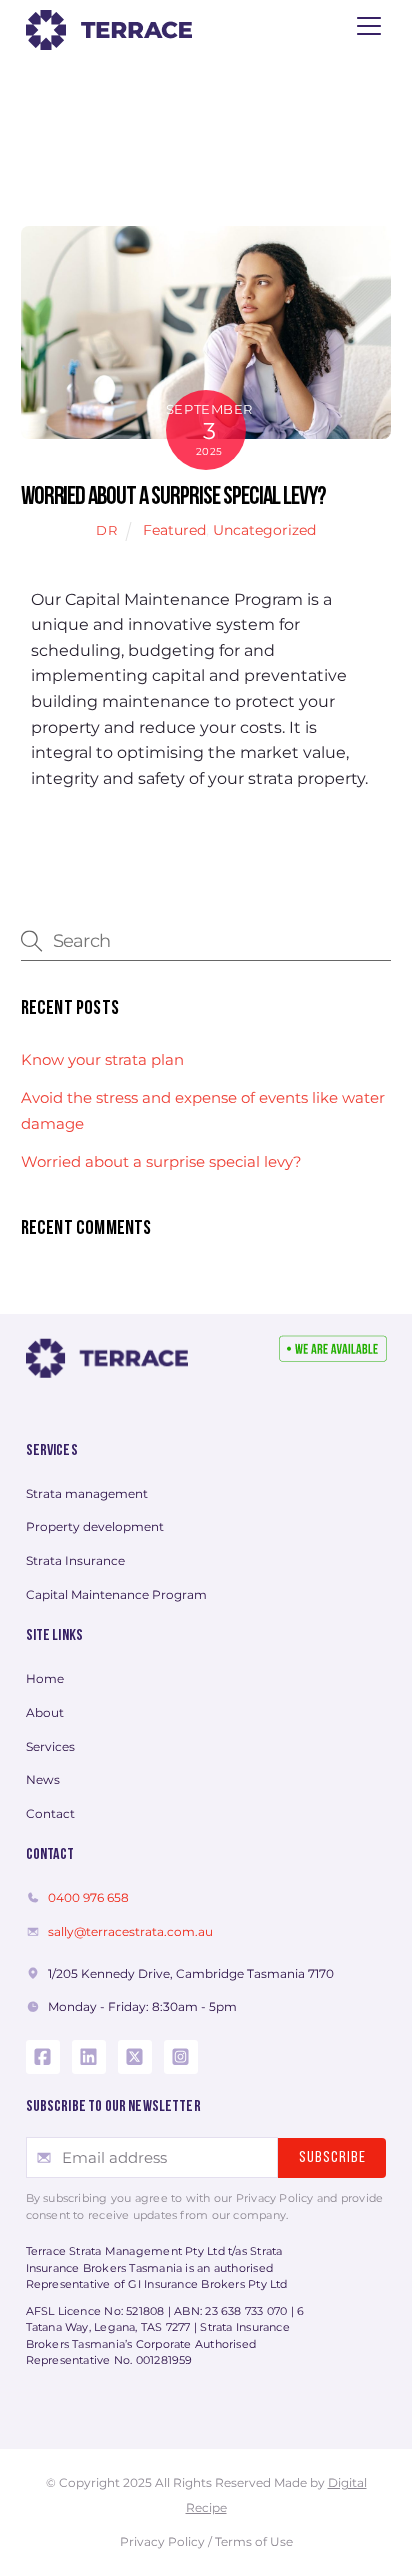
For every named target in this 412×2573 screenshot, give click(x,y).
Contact (50, 1855)
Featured (174, 530)
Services (52, 1451)
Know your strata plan (102, 1059)
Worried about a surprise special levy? (173, 497)
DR (106, 530)
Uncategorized (264, 530)
